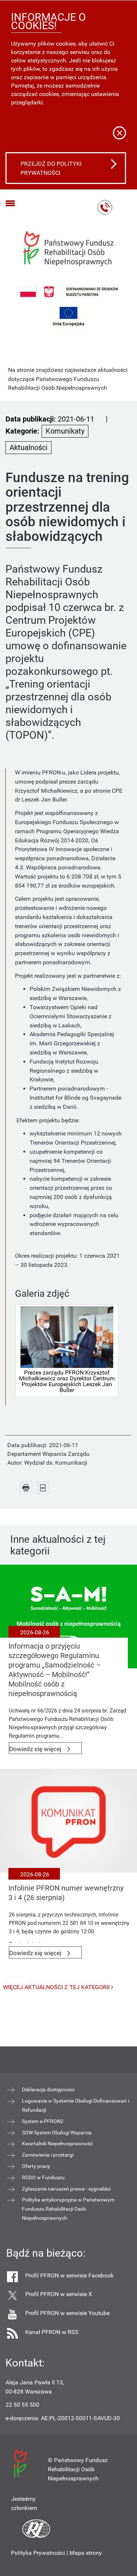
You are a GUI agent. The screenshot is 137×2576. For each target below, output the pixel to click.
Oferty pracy (36, 2166)
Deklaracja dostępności (48, 2089)
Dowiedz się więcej (45, 1750)
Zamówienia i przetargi (48, 2155)
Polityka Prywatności (38, 2553)
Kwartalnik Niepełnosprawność (57, 2144)
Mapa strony (86, 2553)
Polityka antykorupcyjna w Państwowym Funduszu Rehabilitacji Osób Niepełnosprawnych (68, 2209)
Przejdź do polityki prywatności (51, 168)
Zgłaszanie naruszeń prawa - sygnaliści (66, 2189)
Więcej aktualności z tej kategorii (57, 1987)
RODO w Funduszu (43, 2177)
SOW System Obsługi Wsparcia (57, 2133)
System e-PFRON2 (43, 2121)
